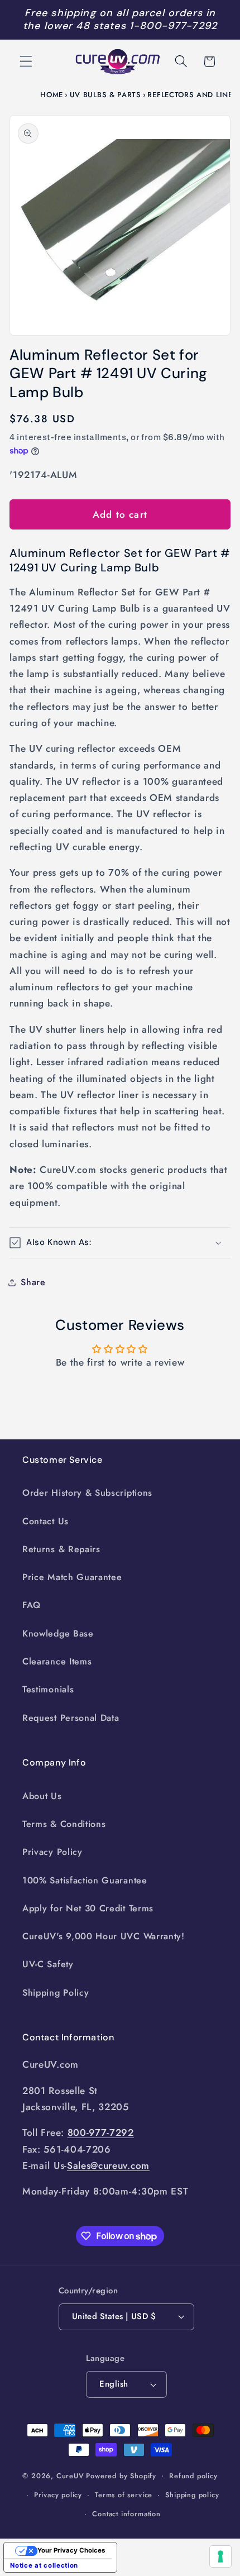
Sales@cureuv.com (108, 2165)
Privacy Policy (52, 1852)
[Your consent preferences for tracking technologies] (220, 2556)
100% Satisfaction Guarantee (85, 1880)
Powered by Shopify (121, 2475)
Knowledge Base (58, 1633)
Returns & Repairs (61, 1549)
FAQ (32, 1605)
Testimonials (48, 1689)
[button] (26, 62)
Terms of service (124, 2495)
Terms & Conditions (64, 1824)
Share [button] (33, 1282)
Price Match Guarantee (72, 1577)
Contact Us (45, 1521)
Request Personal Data (71, 1718)
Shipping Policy (56, 1993)
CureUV (70, 2475)
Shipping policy (192, 2495)
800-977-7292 (101, 2133)
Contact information (126, 2514)
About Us (42, 1796)
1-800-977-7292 (173, 26)
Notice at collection (44, 2565)
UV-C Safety (48, 1964)
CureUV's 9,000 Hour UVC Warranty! (104, 1936)
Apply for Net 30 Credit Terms (88, 1908)
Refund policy (193, 2476)
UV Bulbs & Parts (105, 95)
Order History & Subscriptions (87, 1493)
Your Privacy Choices (71, 2550)
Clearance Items (57, 1661)
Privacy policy (58, 2495)
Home (52, 95)
